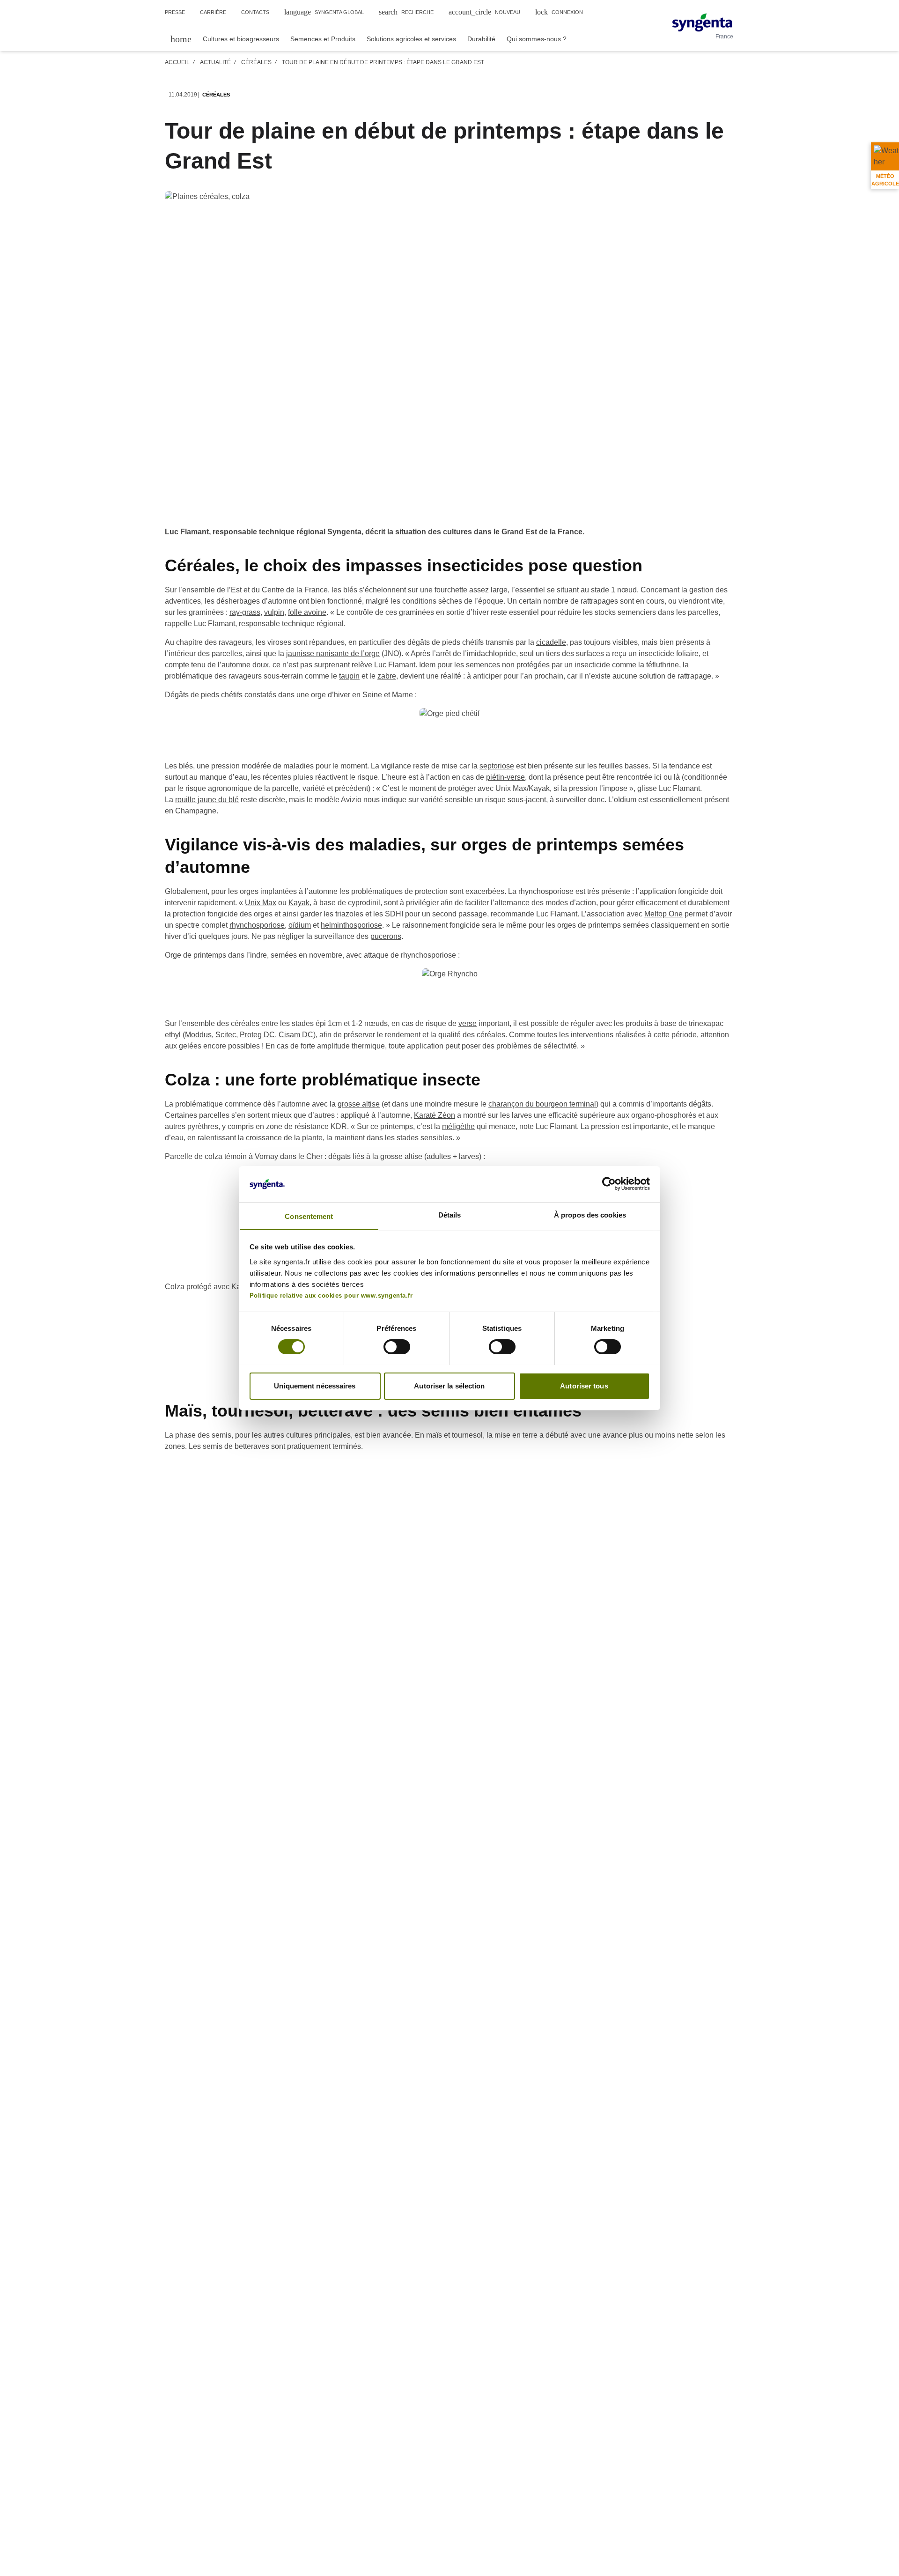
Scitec (226, 1035)
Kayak (299, 903)
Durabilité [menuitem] (481, 39)
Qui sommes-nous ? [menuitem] (537, 39)
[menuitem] (181, 39)
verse (468, 1023)
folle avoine (307, 612)
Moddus (198, 1035)
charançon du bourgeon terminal (542, 1104)
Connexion (559, 12)
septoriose (497, 766)
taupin (349, 676)
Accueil (177, 62)
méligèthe (458, 1126)
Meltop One (663, 914)
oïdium (300, 925)
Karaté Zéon (435, 1115)
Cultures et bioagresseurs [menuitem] (241, 39)
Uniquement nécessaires (315, 1385)
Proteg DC (257, 1035)
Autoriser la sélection (449, 1385)
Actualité (215, 62)
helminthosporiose (351, 925)
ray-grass (245, 612)
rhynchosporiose (257, 925)
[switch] (397, 1347)
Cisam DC (296, 1035)
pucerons (386, 936)
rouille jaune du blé (207, 800)
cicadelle (551, 642)
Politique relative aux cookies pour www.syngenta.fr (331, 1295)
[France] (702, 22)
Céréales (256, 62)
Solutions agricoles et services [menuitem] (411, 39)
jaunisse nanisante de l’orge (333, 653)
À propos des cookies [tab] (590, 1214)
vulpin (274, 612)
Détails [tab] (450, 1214)
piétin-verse (505, 777)
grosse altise (359, 1104)
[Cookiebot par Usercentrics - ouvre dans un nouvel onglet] (609, 1184)
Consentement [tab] (309, 1216)
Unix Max (261, 903)
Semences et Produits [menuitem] (323, 39)
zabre (387, 676)
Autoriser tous (584, 1385)
